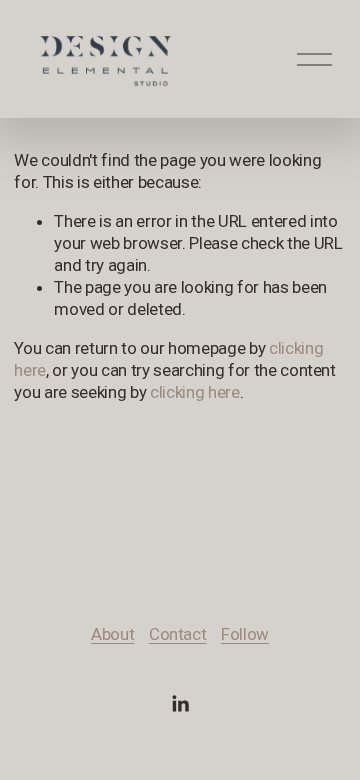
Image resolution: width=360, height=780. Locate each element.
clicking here (195, 392)
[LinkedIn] (180, 704)
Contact (178, 634)
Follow (245, 634)
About (112, 634)
